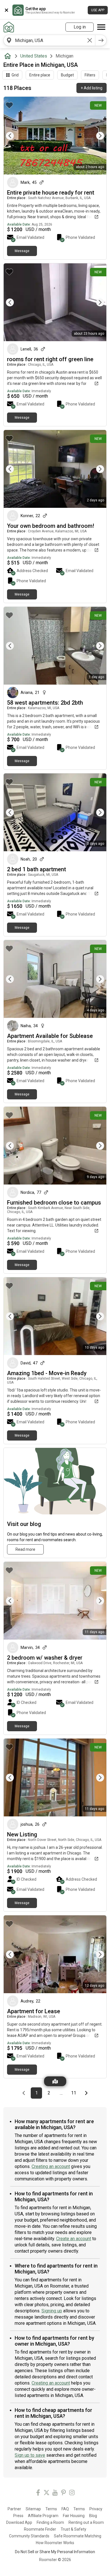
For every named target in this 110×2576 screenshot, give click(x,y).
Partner (14, 2509)
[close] (6, 10)
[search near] (9, 40)
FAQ (65, 2509)
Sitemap (33, 2509)
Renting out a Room (86, 2522)
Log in (80, 27)
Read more (25, 1549)
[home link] (9, 27)
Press (18, 2516)
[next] (101, 40)
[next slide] (96, 136)
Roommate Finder (40, 2529)
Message (22, 251)
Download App (19, 2522)
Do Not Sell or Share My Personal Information (55, 2552)
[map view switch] (55, 2081)
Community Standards (29, 2536)
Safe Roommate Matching (78, 2536)
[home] (9, 56)
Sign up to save (30, 2455)
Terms (51, 2509)
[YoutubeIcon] (55, 2494)
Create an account (74, 2239)
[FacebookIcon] (38, 2494)
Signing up (52, 2311)
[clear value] (90, 40)
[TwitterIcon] (47, 2494)
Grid (15, 75)
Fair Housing (74, 2516)
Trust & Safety (73, 2529)
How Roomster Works (55, 2543)
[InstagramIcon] (72, 2494)
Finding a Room (50, 2522)
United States (34, 56)
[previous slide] (14, 136)
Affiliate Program (43, 2516)
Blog (93, 2516)
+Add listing (92, 88)
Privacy (96, 2509)
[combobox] (49, 40)
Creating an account (51, 2166)
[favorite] (9, 105)
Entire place (40, 75)
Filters (90, 75)
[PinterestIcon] (63, 2494)
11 (75, 2093)
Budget (67, 75)
